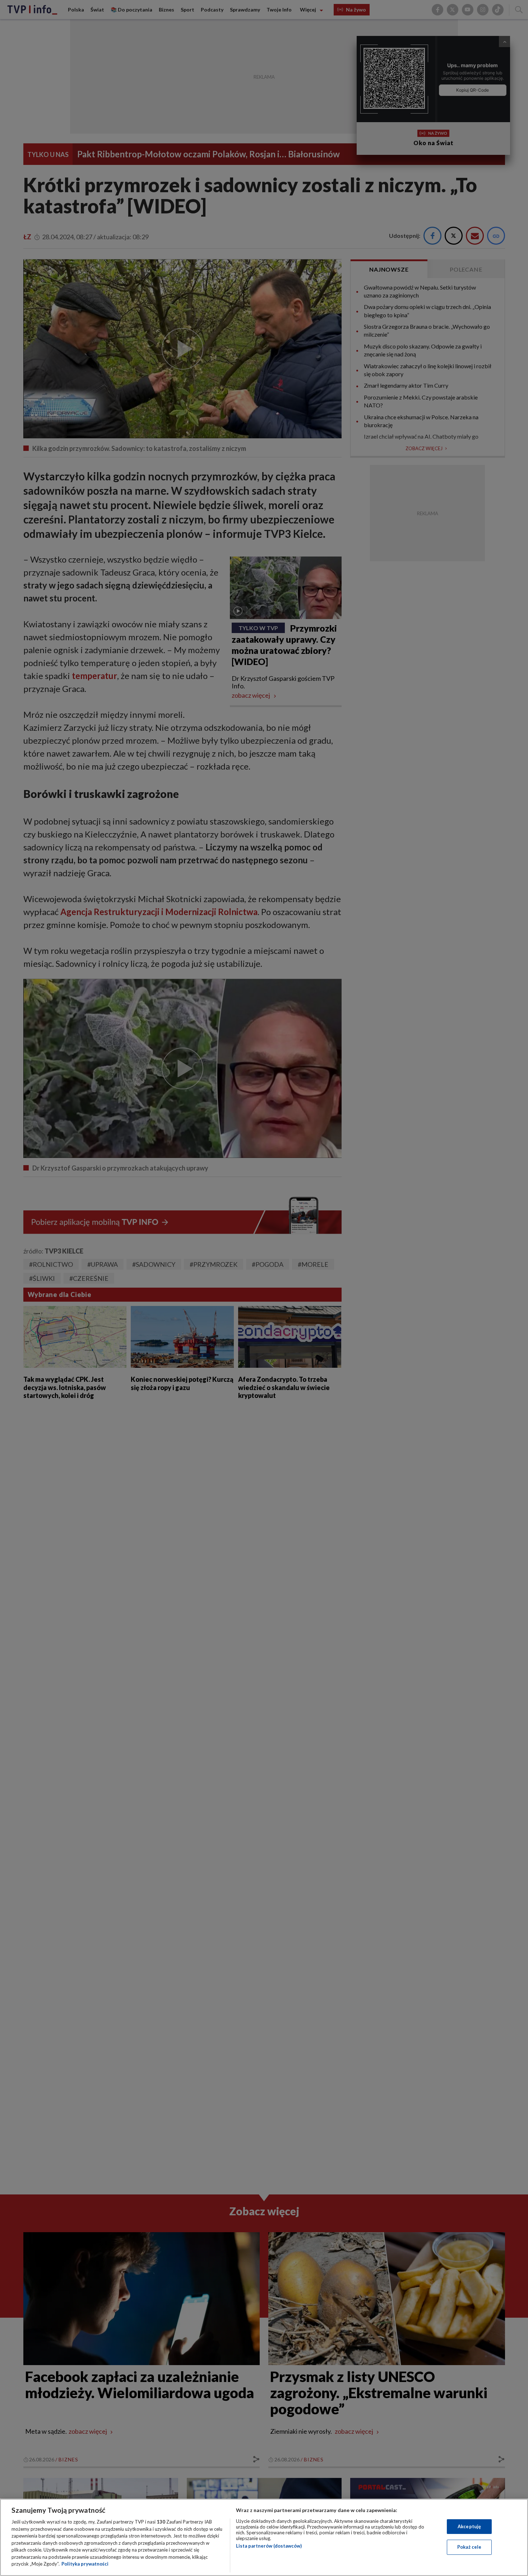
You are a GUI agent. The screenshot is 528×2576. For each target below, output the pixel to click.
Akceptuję (469, 2526)
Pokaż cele (469, 2547)
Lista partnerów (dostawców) (269, 2546)
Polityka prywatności (85, 2564)
